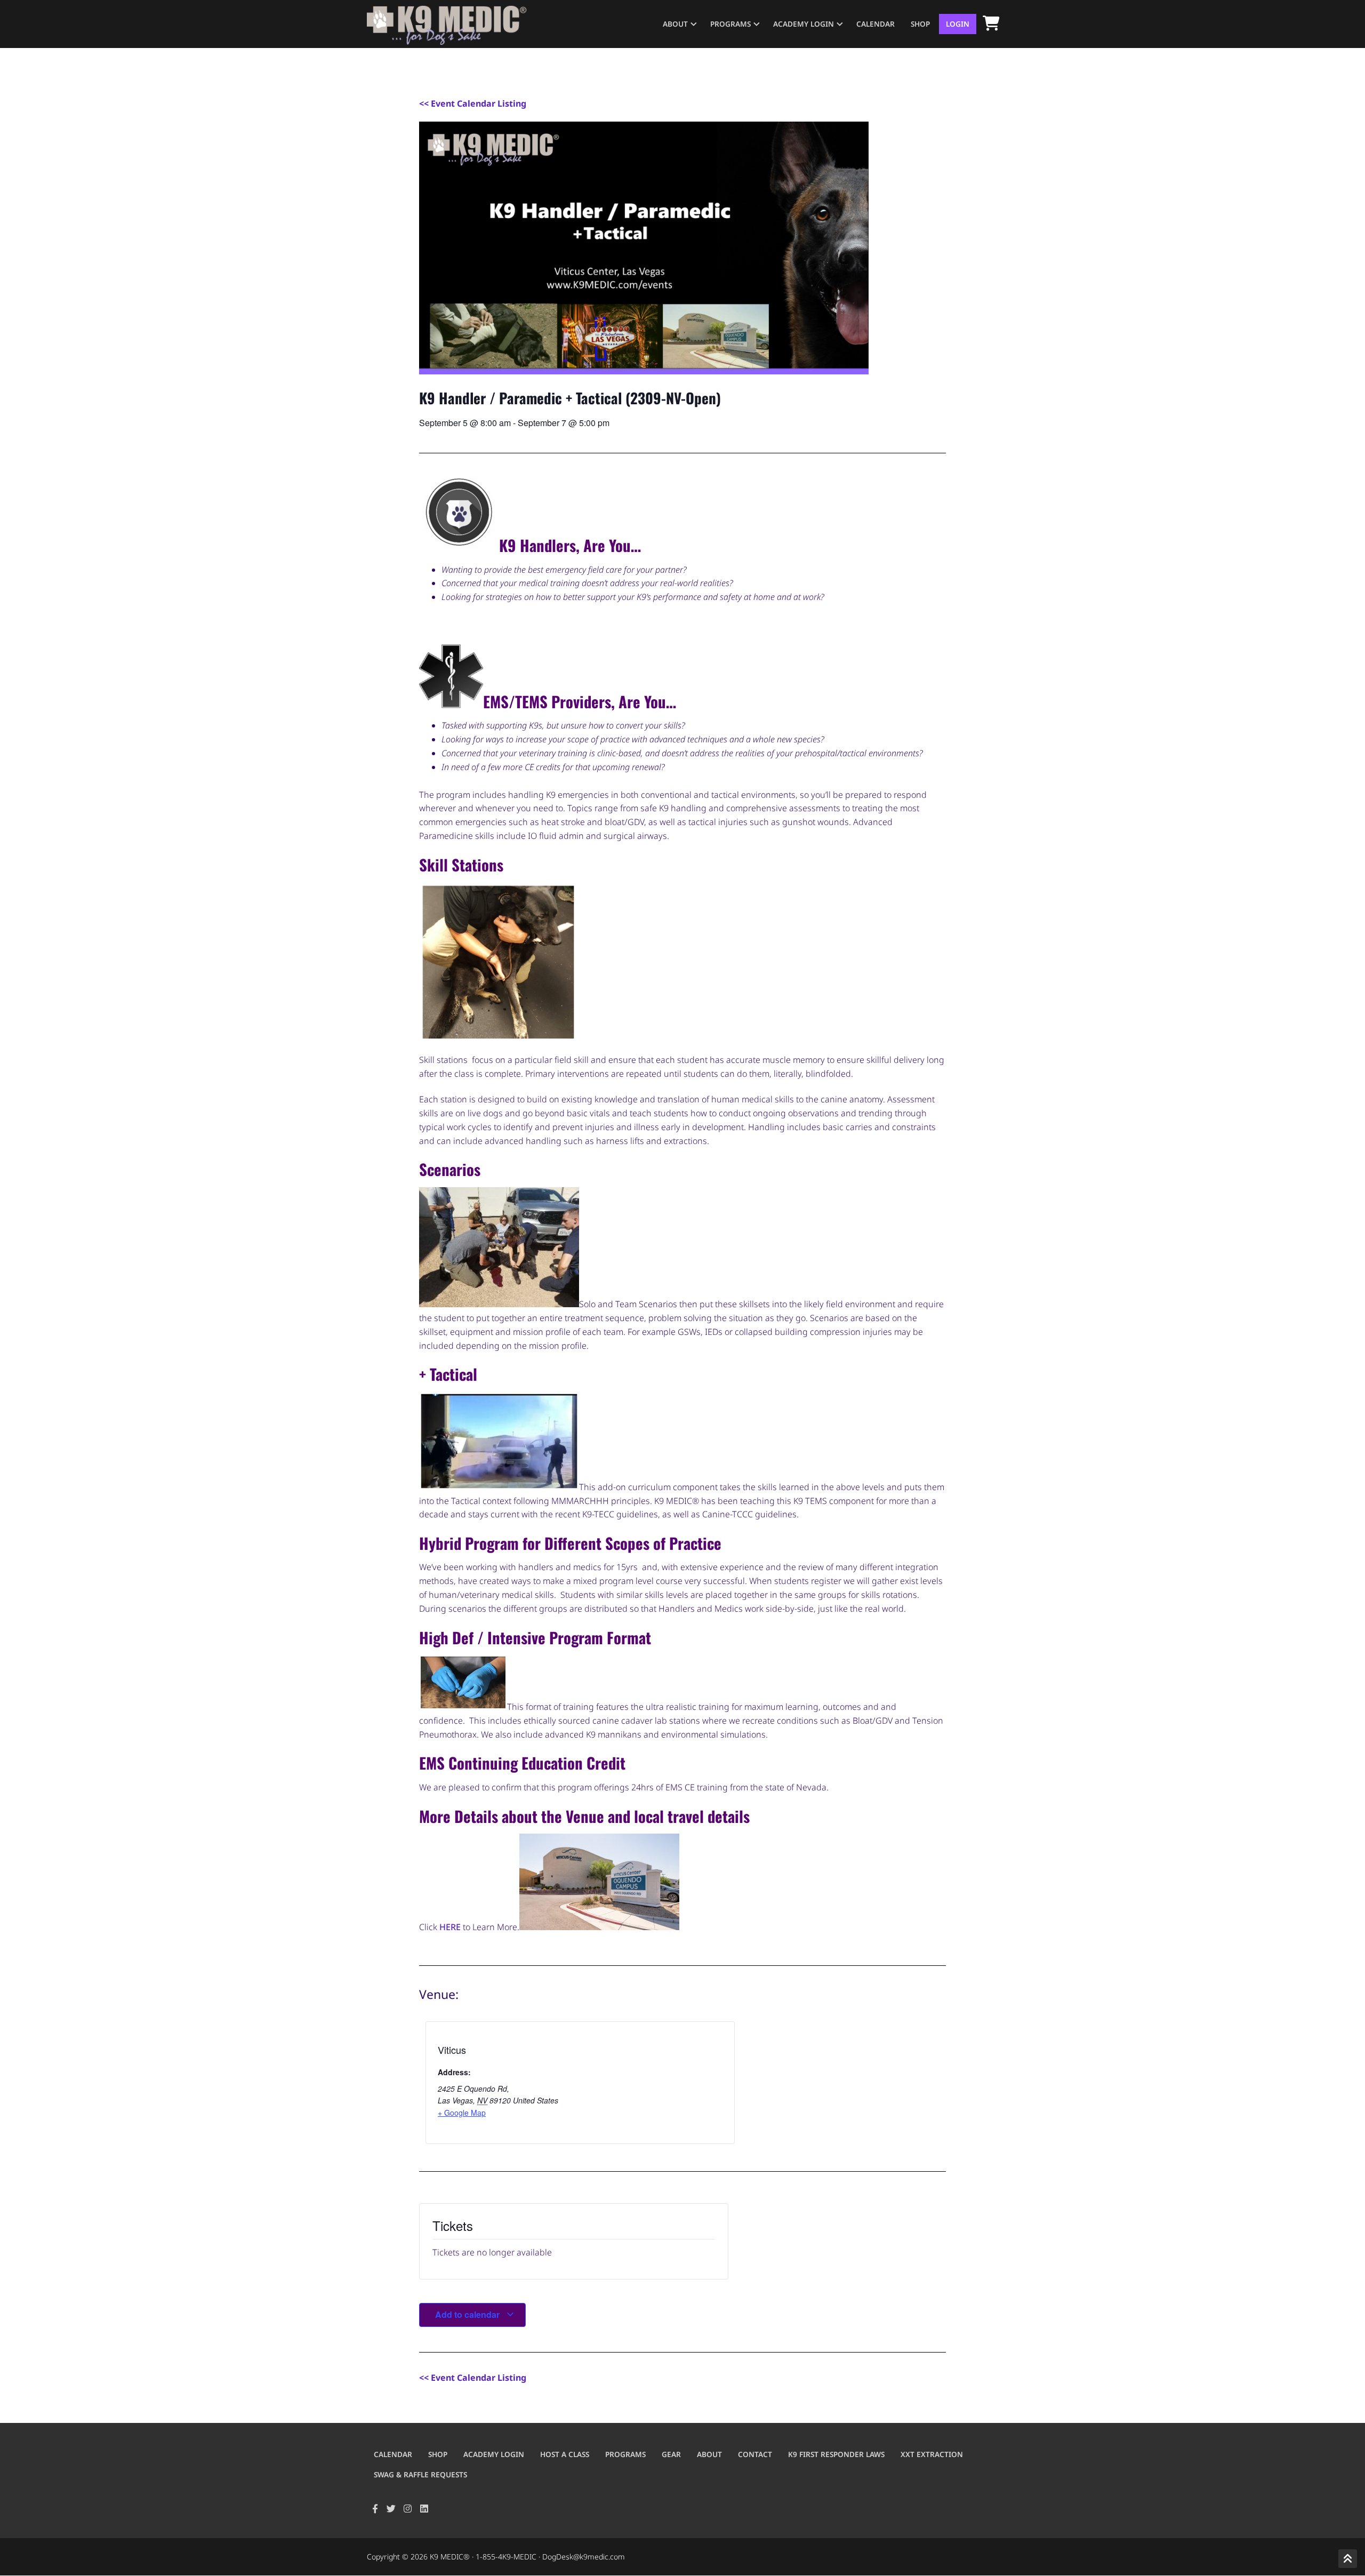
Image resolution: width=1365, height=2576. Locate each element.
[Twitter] (392, 2509)
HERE (451, 1927)
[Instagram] (408, 2509)
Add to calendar (468, 2314)
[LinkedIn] (424, 2509)
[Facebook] (375, 2509)
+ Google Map (462, 2113)
